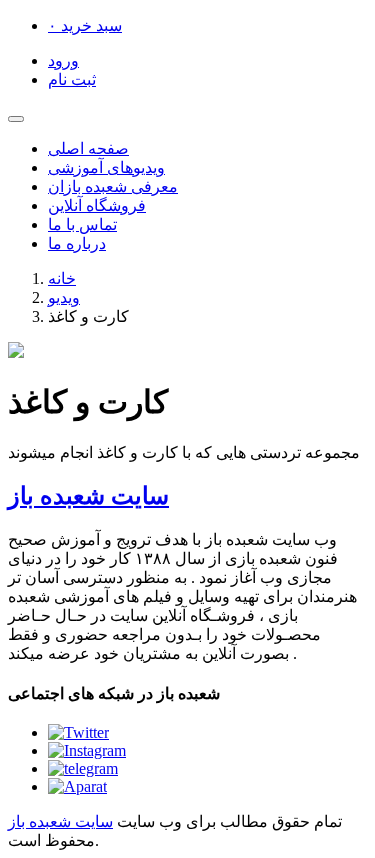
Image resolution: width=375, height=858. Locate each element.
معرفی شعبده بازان (113, 186)
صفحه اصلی (88, 148)
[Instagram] (87, 750)
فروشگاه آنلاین (97, 205)
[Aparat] (77, 786)
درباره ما (77, 243)
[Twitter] (78, 732)
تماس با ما (82, 224)
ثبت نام (72, 79)
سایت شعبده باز (88, 496)
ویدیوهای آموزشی (106, 167)
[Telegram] (83, 768)
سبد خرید (85, 25)
